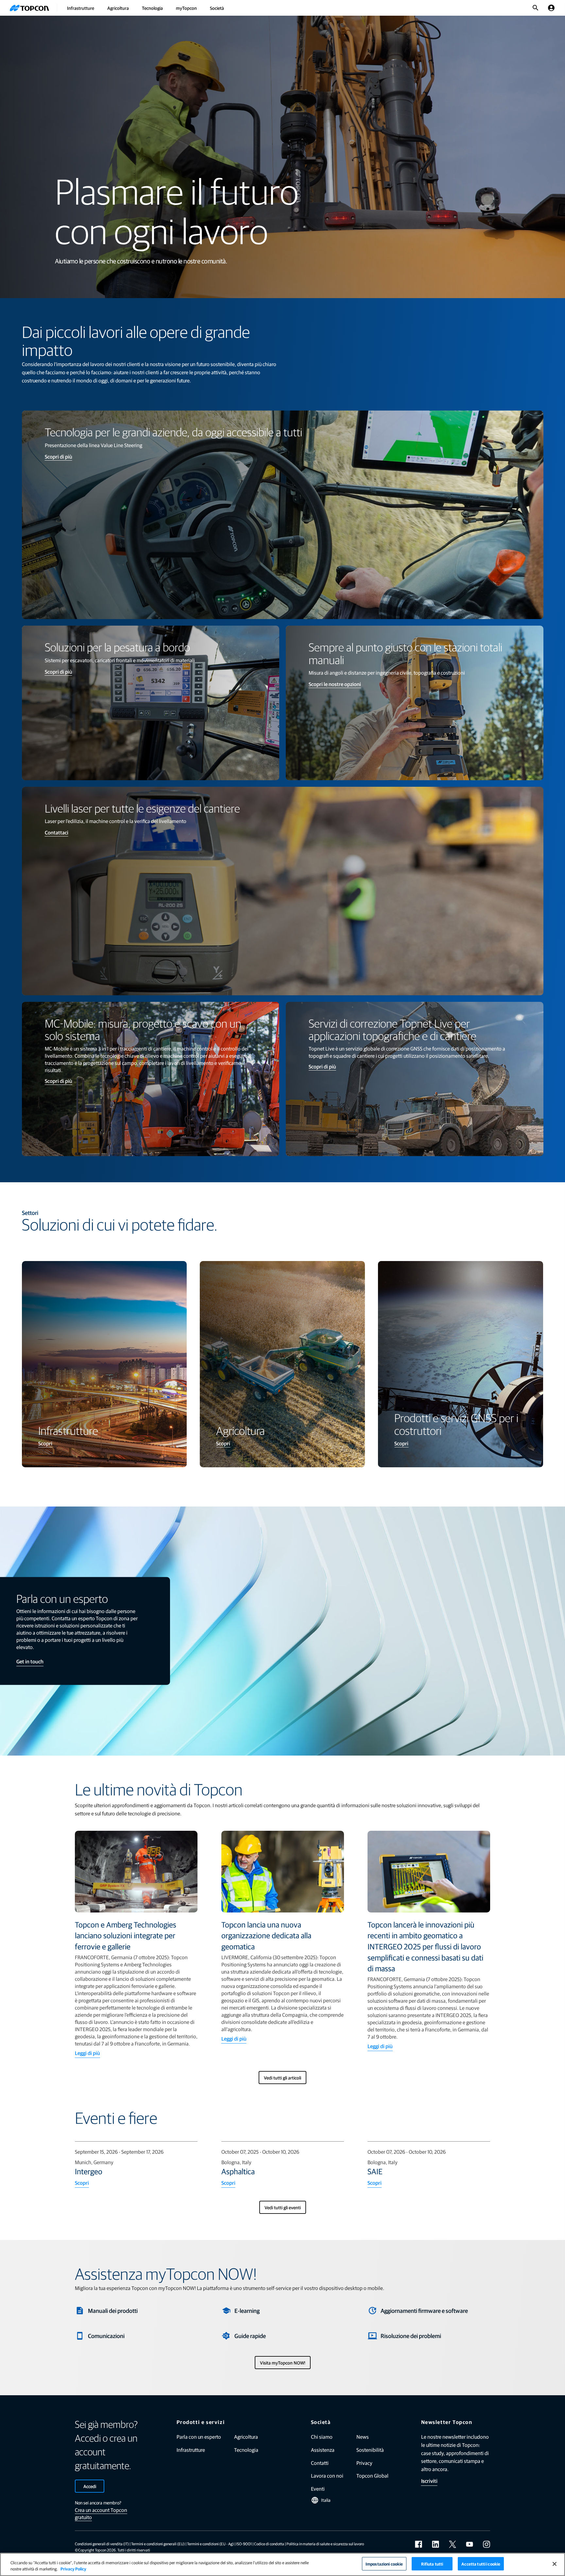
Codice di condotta (269, 2544)
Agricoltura (118, 8)
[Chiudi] (555, 2564)
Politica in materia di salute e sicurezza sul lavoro (325, 2544)
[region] (282, 2564)
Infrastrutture (81, 8)
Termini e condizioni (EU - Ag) (210, 2544)
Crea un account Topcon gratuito (101, 2513)
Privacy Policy (73, 2569)
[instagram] (487, 2544)
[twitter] (453, 2544)
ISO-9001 (244, 2544)
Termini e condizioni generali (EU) (158, 2544)
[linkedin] (436, 2544)
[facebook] (419, 2544)
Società (217, 8)
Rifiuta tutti (432, 2564)
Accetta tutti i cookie (481, 2564)
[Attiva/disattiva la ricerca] (536, 8)
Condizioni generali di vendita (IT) (102, 2544)
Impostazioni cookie (384, 2564)
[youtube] (470, 2544)
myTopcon (186, 8)
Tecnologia (152, 8)
